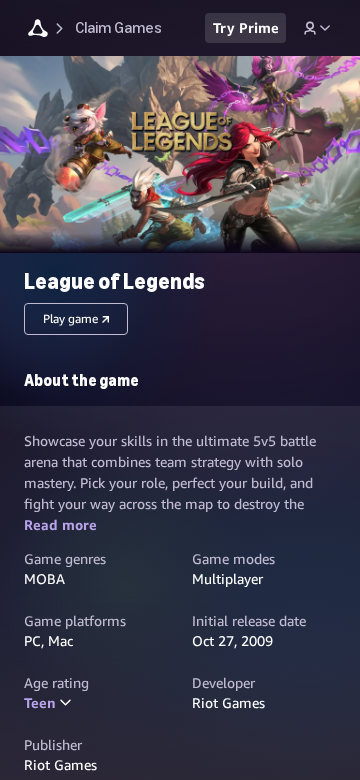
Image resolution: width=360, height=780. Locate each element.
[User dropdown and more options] (317, 28)
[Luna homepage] (38, 30)
